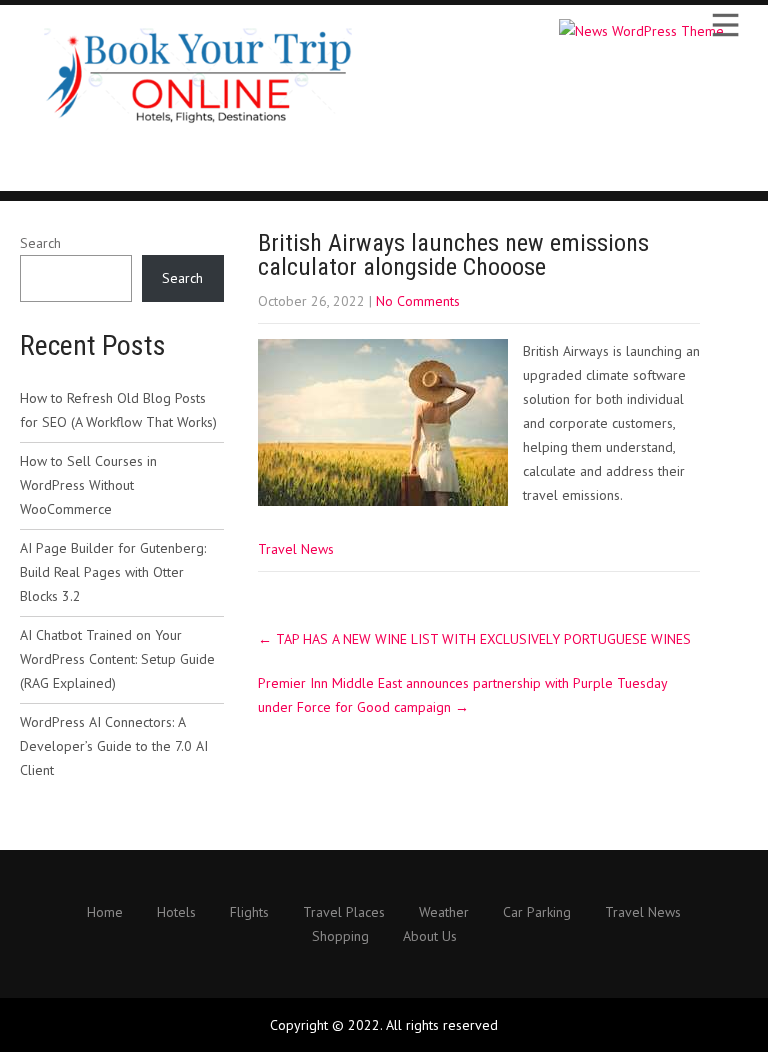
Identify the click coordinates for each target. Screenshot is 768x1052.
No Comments (418, 301)
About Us (430, 937)
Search (40, 243)
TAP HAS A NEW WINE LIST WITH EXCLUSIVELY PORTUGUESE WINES (474, 639)
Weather (444, 913)
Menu (724, 25)
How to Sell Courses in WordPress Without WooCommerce (88, 485)
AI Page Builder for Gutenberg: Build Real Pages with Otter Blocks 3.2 (113, 572)
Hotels (176, 913)
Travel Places (344, 913)
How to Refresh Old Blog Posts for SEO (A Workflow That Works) (118, 410)
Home (105, 913)
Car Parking (537, 913)
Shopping (340, 937)
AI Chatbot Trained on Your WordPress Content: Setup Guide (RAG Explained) (117, 659)
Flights (249, 913)
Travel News (296, 549)
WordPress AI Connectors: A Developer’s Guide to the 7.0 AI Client (114, 746)
